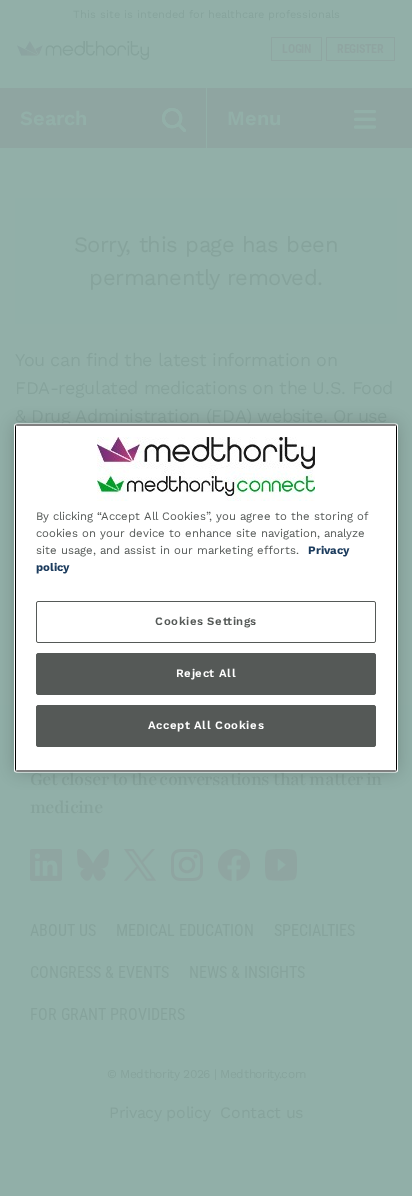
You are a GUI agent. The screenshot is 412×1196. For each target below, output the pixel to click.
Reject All (206, 674)
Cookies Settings (206, 622)
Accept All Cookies (206, 726)
